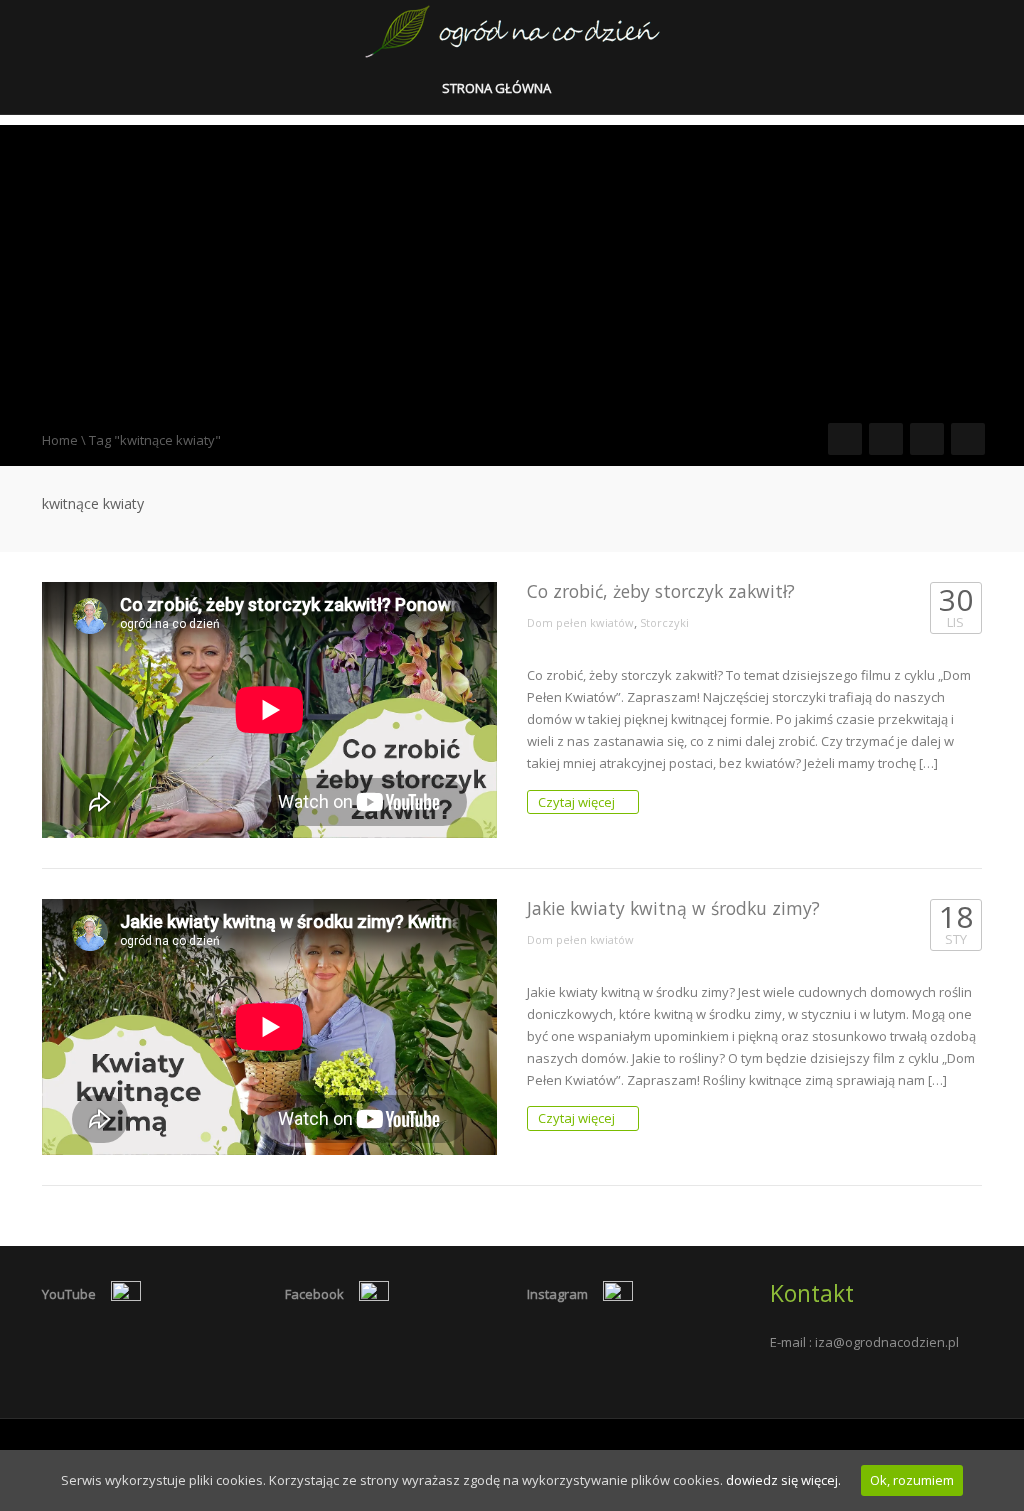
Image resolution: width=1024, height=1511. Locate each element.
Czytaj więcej (578, 802)
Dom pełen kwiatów (580, 622)
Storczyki (664, 622)
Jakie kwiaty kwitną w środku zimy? (673, 908)
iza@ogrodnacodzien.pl (887, 1342)
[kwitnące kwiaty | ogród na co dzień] (512, 30)
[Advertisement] (512, 265)
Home (60, 440)
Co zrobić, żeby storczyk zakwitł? (661, 591)
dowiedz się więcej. (783, 1480)
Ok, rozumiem (912, 1480)
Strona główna (498, 88)
